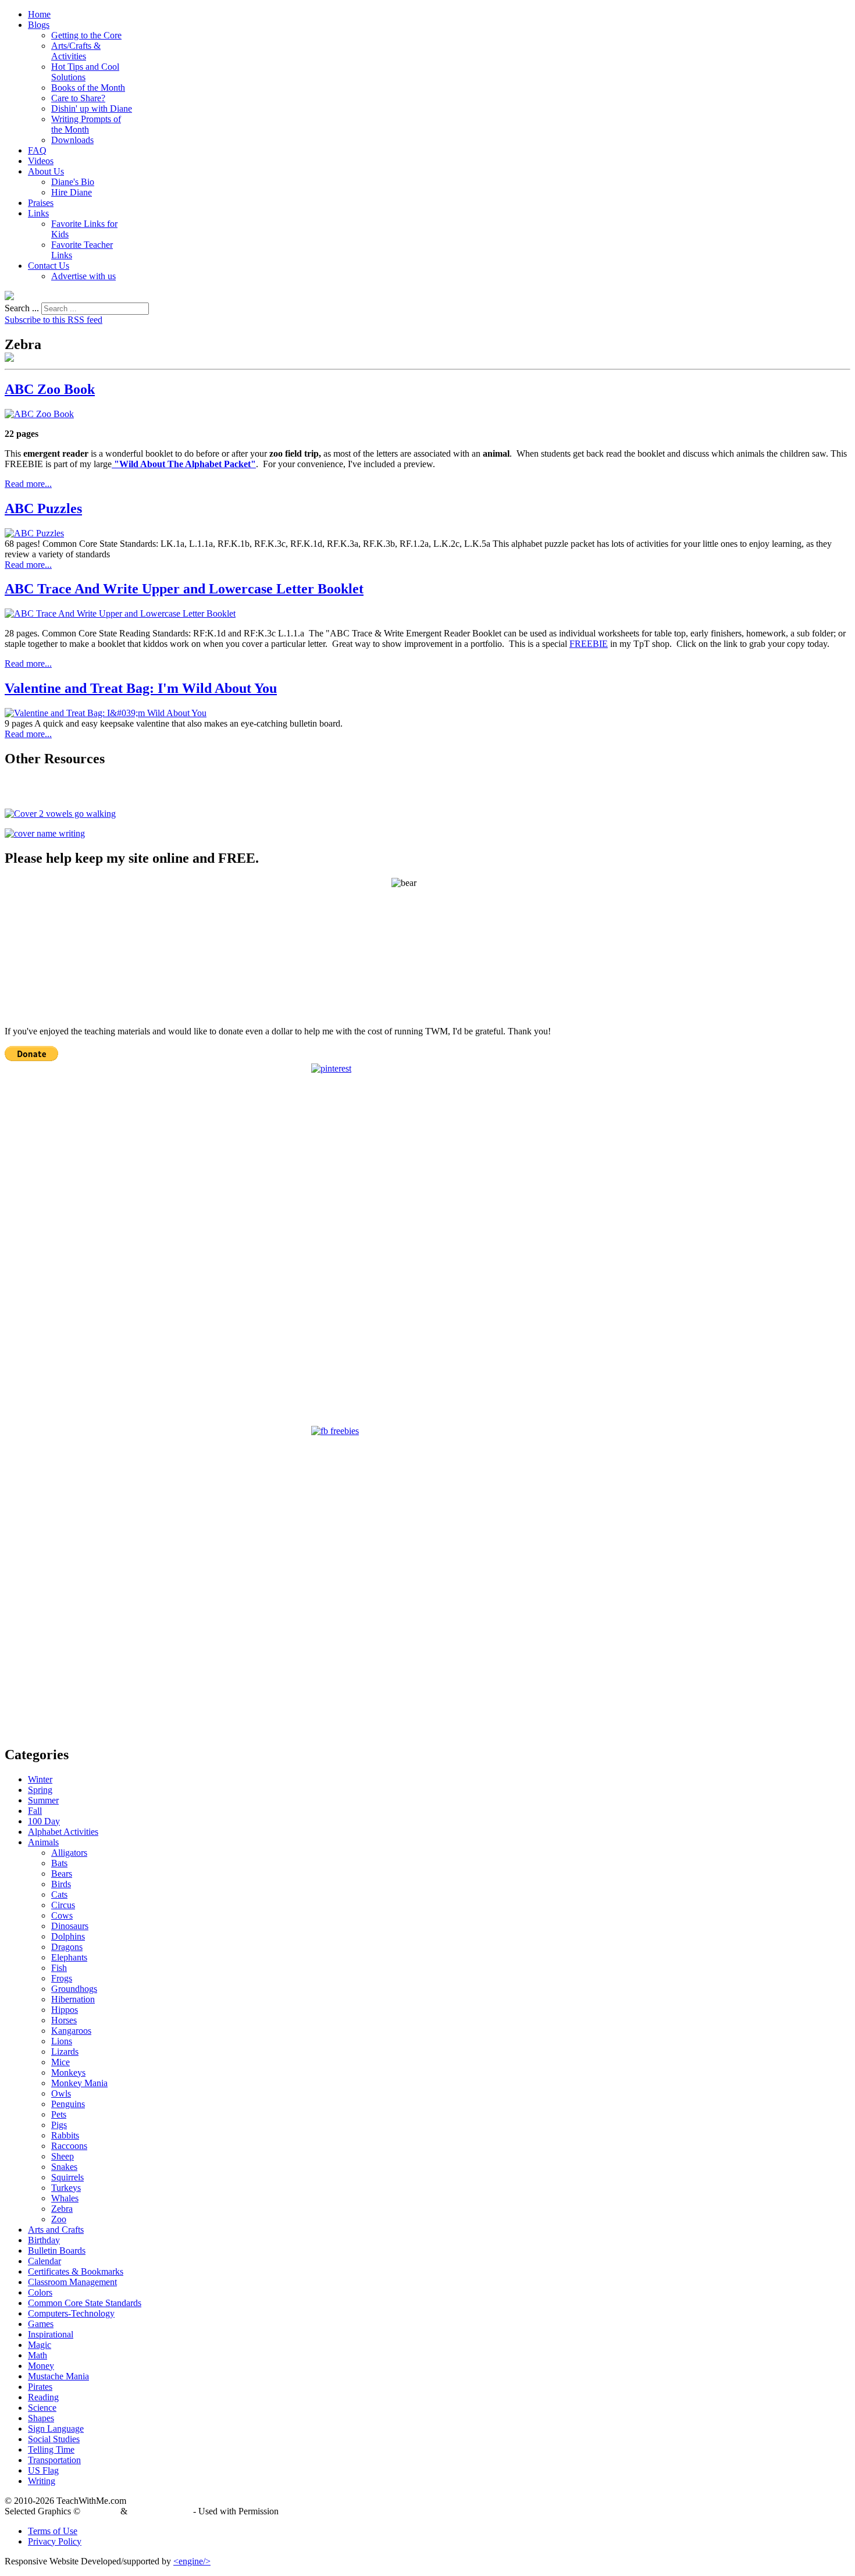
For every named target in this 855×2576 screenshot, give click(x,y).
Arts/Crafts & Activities (76, 51)
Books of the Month (88, 88)
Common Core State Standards (85, 2303)
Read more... (28, 484)
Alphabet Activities (63, 1832)
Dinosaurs (70, 1926)
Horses (64, 2020)
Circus (63, 1905)
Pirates (40, 2387)
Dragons (67, 1947)
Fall (35, 1811)
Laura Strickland (160, 2511)
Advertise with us (83, 276)
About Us (46, 171)
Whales (65, 2198)
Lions (62, 2041)
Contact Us (49, 266)
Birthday (44, 2240)
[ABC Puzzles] (34, 533)
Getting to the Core (86, 35)
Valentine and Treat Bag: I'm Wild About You (141, 688)
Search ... (22, 308)
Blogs (39, 25)
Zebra (62, 2209)
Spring (40, 1790)
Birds (61, 1884)
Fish (59, 1968)
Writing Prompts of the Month (86, 124)
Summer (43, 1800)
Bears (62, 1874)
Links (38, 213)
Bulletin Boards (57, 2251)
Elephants (69, 1957)
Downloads (72, 140)
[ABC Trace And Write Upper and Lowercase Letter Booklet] (120, 613)
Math (38, 2355)
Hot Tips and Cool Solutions (85, 72)
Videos (41, 161)
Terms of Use (53, 2531)
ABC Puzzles (43, 508)
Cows (62, 1915)
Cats (59, 1894)
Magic (40, 2345)
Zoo (59, 2219)
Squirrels (67, 2177)
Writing (42, 2481)
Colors (40, 2292)
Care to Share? (78, 98)
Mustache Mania (58, 2376)
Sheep (63, 2156)
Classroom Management (72, 2282)
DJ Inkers (100, 2511)
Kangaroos (71, 2031)
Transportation (54, 2460)
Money (41, 2366)
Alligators (69, 1853)
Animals (43, 1842)
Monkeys (68, 2072)
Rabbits (65, 2135)
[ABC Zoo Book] (39, 414)
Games (41, 2324)
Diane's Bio (73, 182)
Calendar (44, 2261)
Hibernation (73, 1999)
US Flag (43, 2470)
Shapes (41, 2418)
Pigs (59, 2125)
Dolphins (68, 1936)
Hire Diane (72, 192)
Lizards (65, 2052)
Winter (40, 1779)
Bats (59, 1863)
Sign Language (56, 2429)
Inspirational (51, 2334)
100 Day (44, 1821)
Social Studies (54, 2439)
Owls (61, 2093)
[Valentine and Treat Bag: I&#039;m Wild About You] (106, 713)
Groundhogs (74, 1989)
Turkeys (66, 2188)
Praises (41, 203)
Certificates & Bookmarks (76, 2271)
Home (39, 14)
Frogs (62, 1978)
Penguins (68, 2104)
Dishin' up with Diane (92, 108)
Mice (60, 2062)
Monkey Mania (79, 2083)
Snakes (64, 2167)
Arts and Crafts (56, 2230)
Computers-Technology (71, 2313)
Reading (43, 2397)
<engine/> (192, 2561)
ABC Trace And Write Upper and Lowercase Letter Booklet (184, 589)
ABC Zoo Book (50, 389)
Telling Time (51, 2449)
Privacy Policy (55, 2541)
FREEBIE (589, 644)
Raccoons (69, 2146)
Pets (59, 2114)
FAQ (37, 150)
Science (42, 2408)
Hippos (65, 2010)
